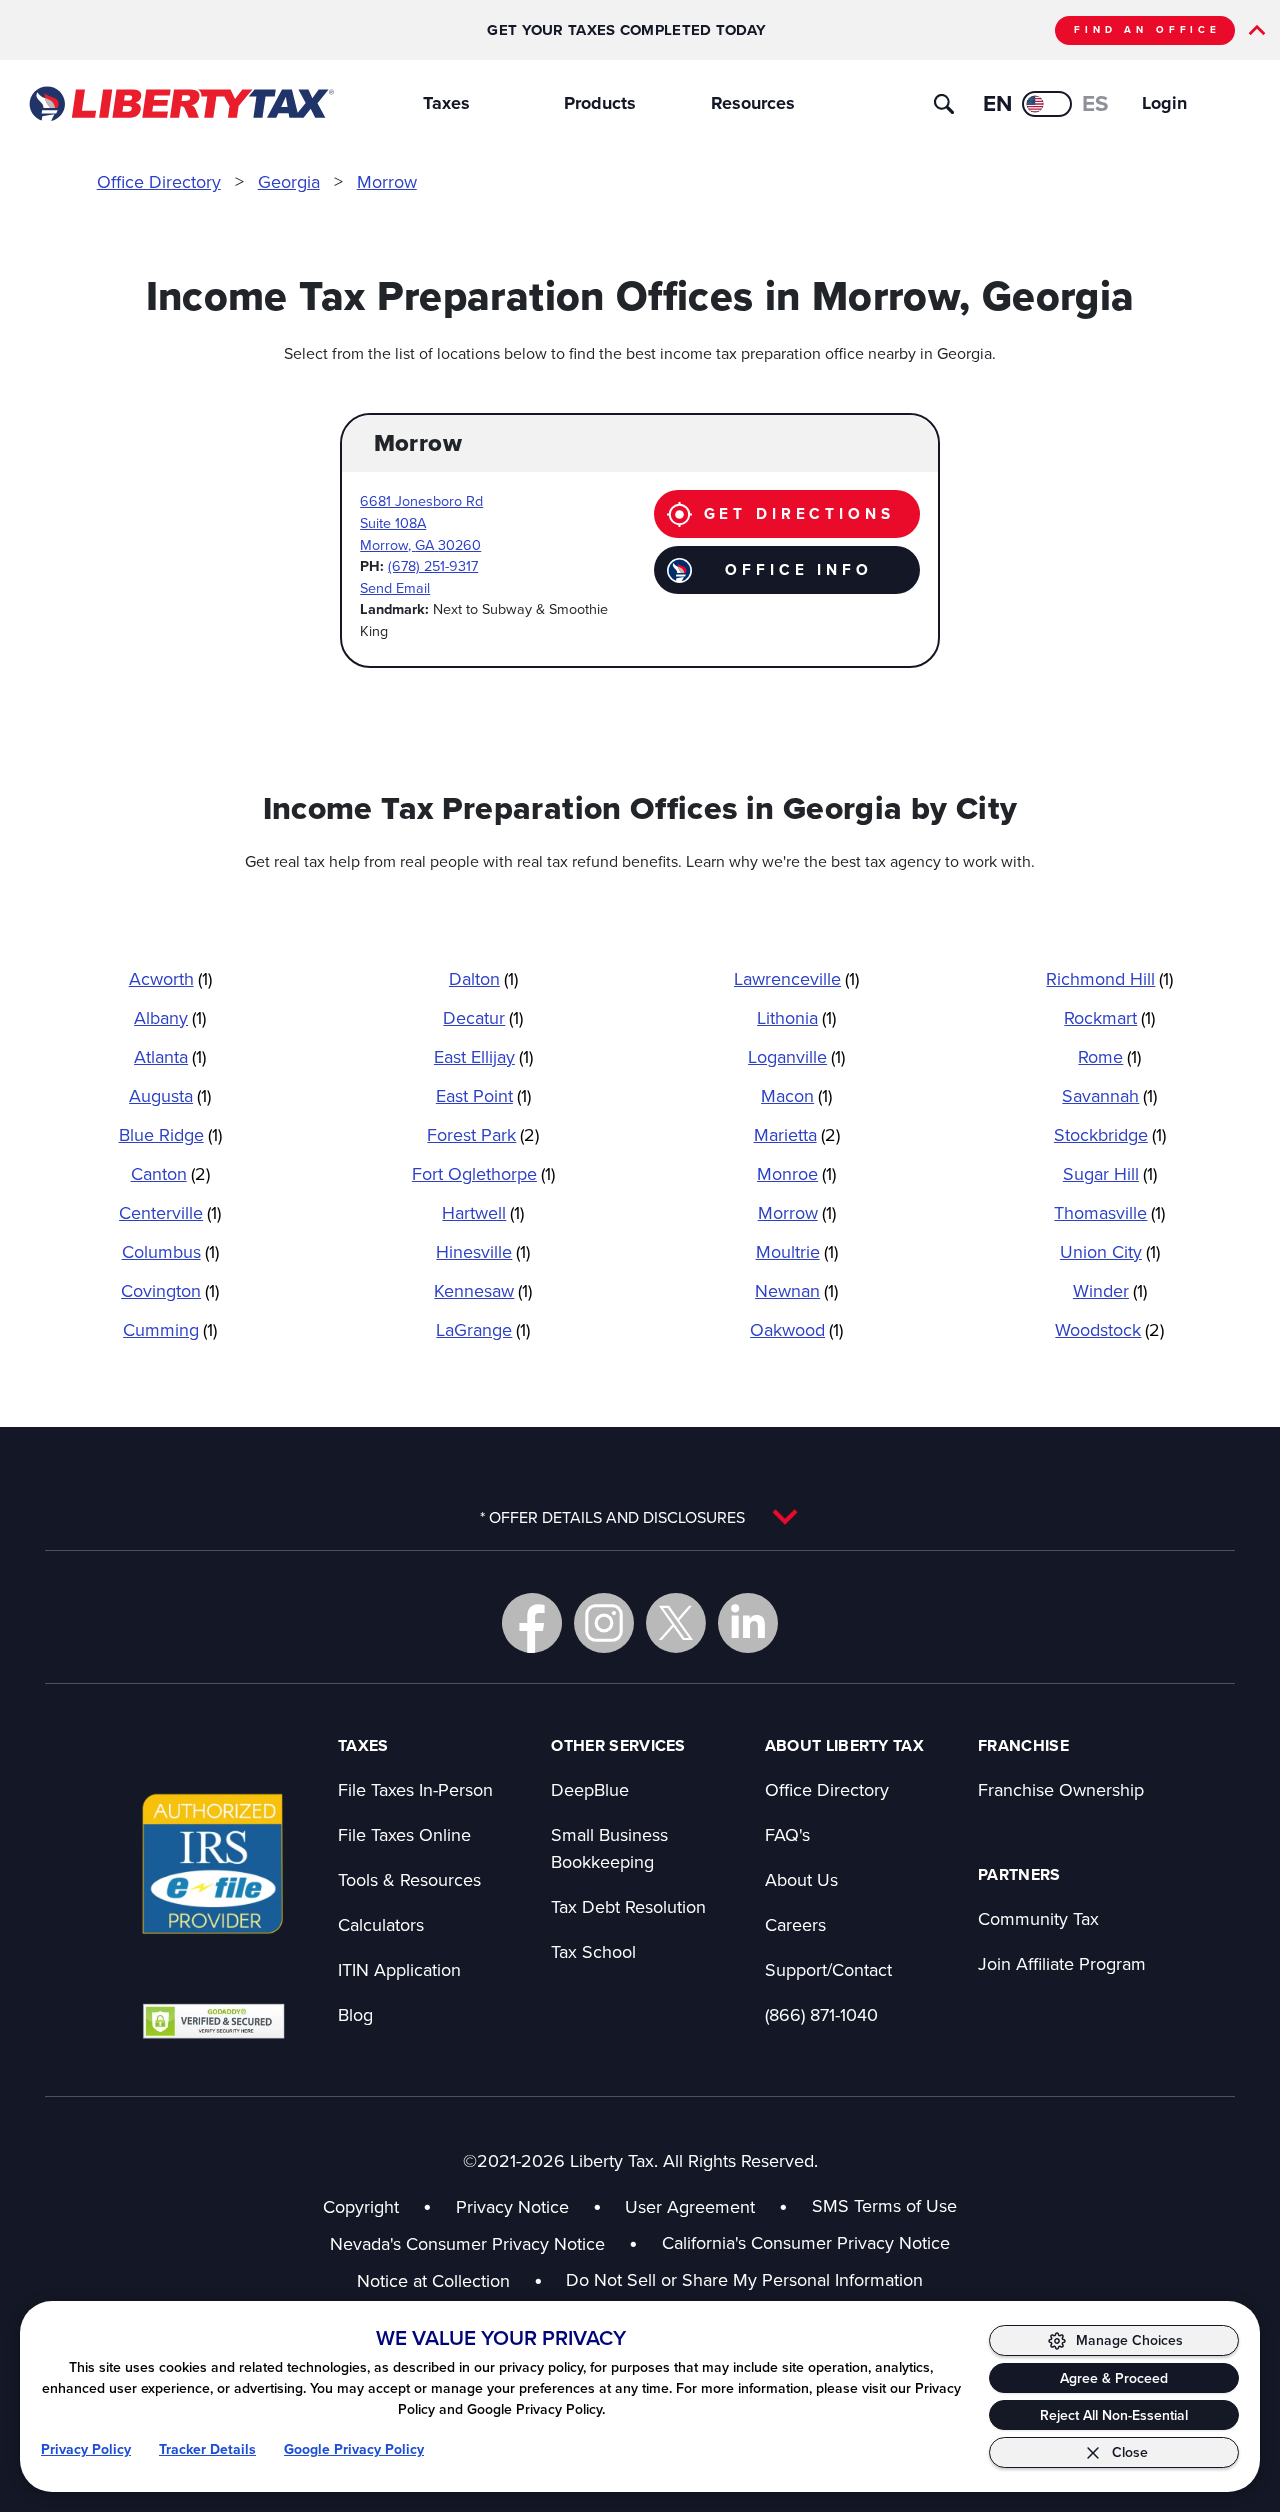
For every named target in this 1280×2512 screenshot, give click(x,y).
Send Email (395, 587)
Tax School (593, 1951)
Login (1164, 103)
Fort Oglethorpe (483, 1173)
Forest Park (483, 1134)
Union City (1110, 1251)
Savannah (1109, 1095)
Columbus (170, 1251)
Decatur (483, 1017)
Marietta (797, 1134)
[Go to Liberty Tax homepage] (180, 104)
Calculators (381, 1924)
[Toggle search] (944, 104)
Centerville (170, 1212)
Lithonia (796, 1017)
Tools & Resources (409, 1879)
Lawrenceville (796, 978)
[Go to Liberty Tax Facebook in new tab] (532, 1623)
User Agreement (690, 2206)
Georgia (289, 181)
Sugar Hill (1110, 1173)
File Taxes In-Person (415, 1789)
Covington (170, 1290)
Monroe (796, 1173)
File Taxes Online (404, 1834)
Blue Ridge (170, 1134)
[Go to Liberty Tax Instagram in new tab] (604, 1623)
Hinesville (483, 1251)
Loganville (796, 1056)
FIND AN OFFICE (1147, 29)
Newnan (796, 1290)
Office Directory (159, 181)
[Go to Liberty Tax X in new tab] (676, 1623)
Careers (795, 1924)
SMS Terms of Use (884, 2205)
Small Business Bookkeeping (609, 1848)
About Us (801, 1879)
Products (600, 103)
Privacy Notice (512, 2206)
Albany (170, 1017)
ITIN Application (399, 1969)
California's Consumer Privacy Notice (806, 2242)
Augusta (170, 1095)
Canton (170, 1173)
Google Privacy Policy (354, 2449)
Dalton (483, 978)
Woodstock (1109, 1329)
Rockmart (1109, 1017)
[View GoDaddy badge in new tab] (213, 2020)
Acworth (170, 978)
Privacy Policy (86, 2449)
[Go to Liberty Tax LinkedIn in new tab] (748, 1623)
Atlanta (170, 1056)
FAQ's (787, 1834)
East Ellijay (483, 1056)
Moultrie (797, 1251)
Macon (796, 1095)
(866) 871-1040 (821, 2014)
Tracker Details (207, 2449)
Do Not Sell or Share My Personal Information (744, 2279)
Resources (753, 103)
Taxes (446, 103)
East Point (483, 1095)
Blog (355, 2014)
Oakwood (796, 1329)
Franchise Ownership (1061, 1789)
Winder (1110, 1290)
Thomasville (1109, 1212)
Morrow (387, 181)
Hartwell (483, 1212)
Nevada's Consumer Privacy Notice (484, 2243)
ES (1095, 103)
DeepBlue (590, 1789)
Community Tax (1038, 1918)
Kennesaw (483, 1290)
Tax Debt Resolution (628, 1906)
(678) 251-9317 (433, 565)
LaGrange (483, 1329)
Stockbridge (1110, 1134)
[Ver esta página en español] (1047, 104)
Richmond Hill (1109, 978)
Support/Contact (828, 1969)
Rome (1109, 1056)
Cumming (170, 1329)
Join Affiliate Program (1062, 1963)
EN (997, 103)
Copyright (361, 2206)
